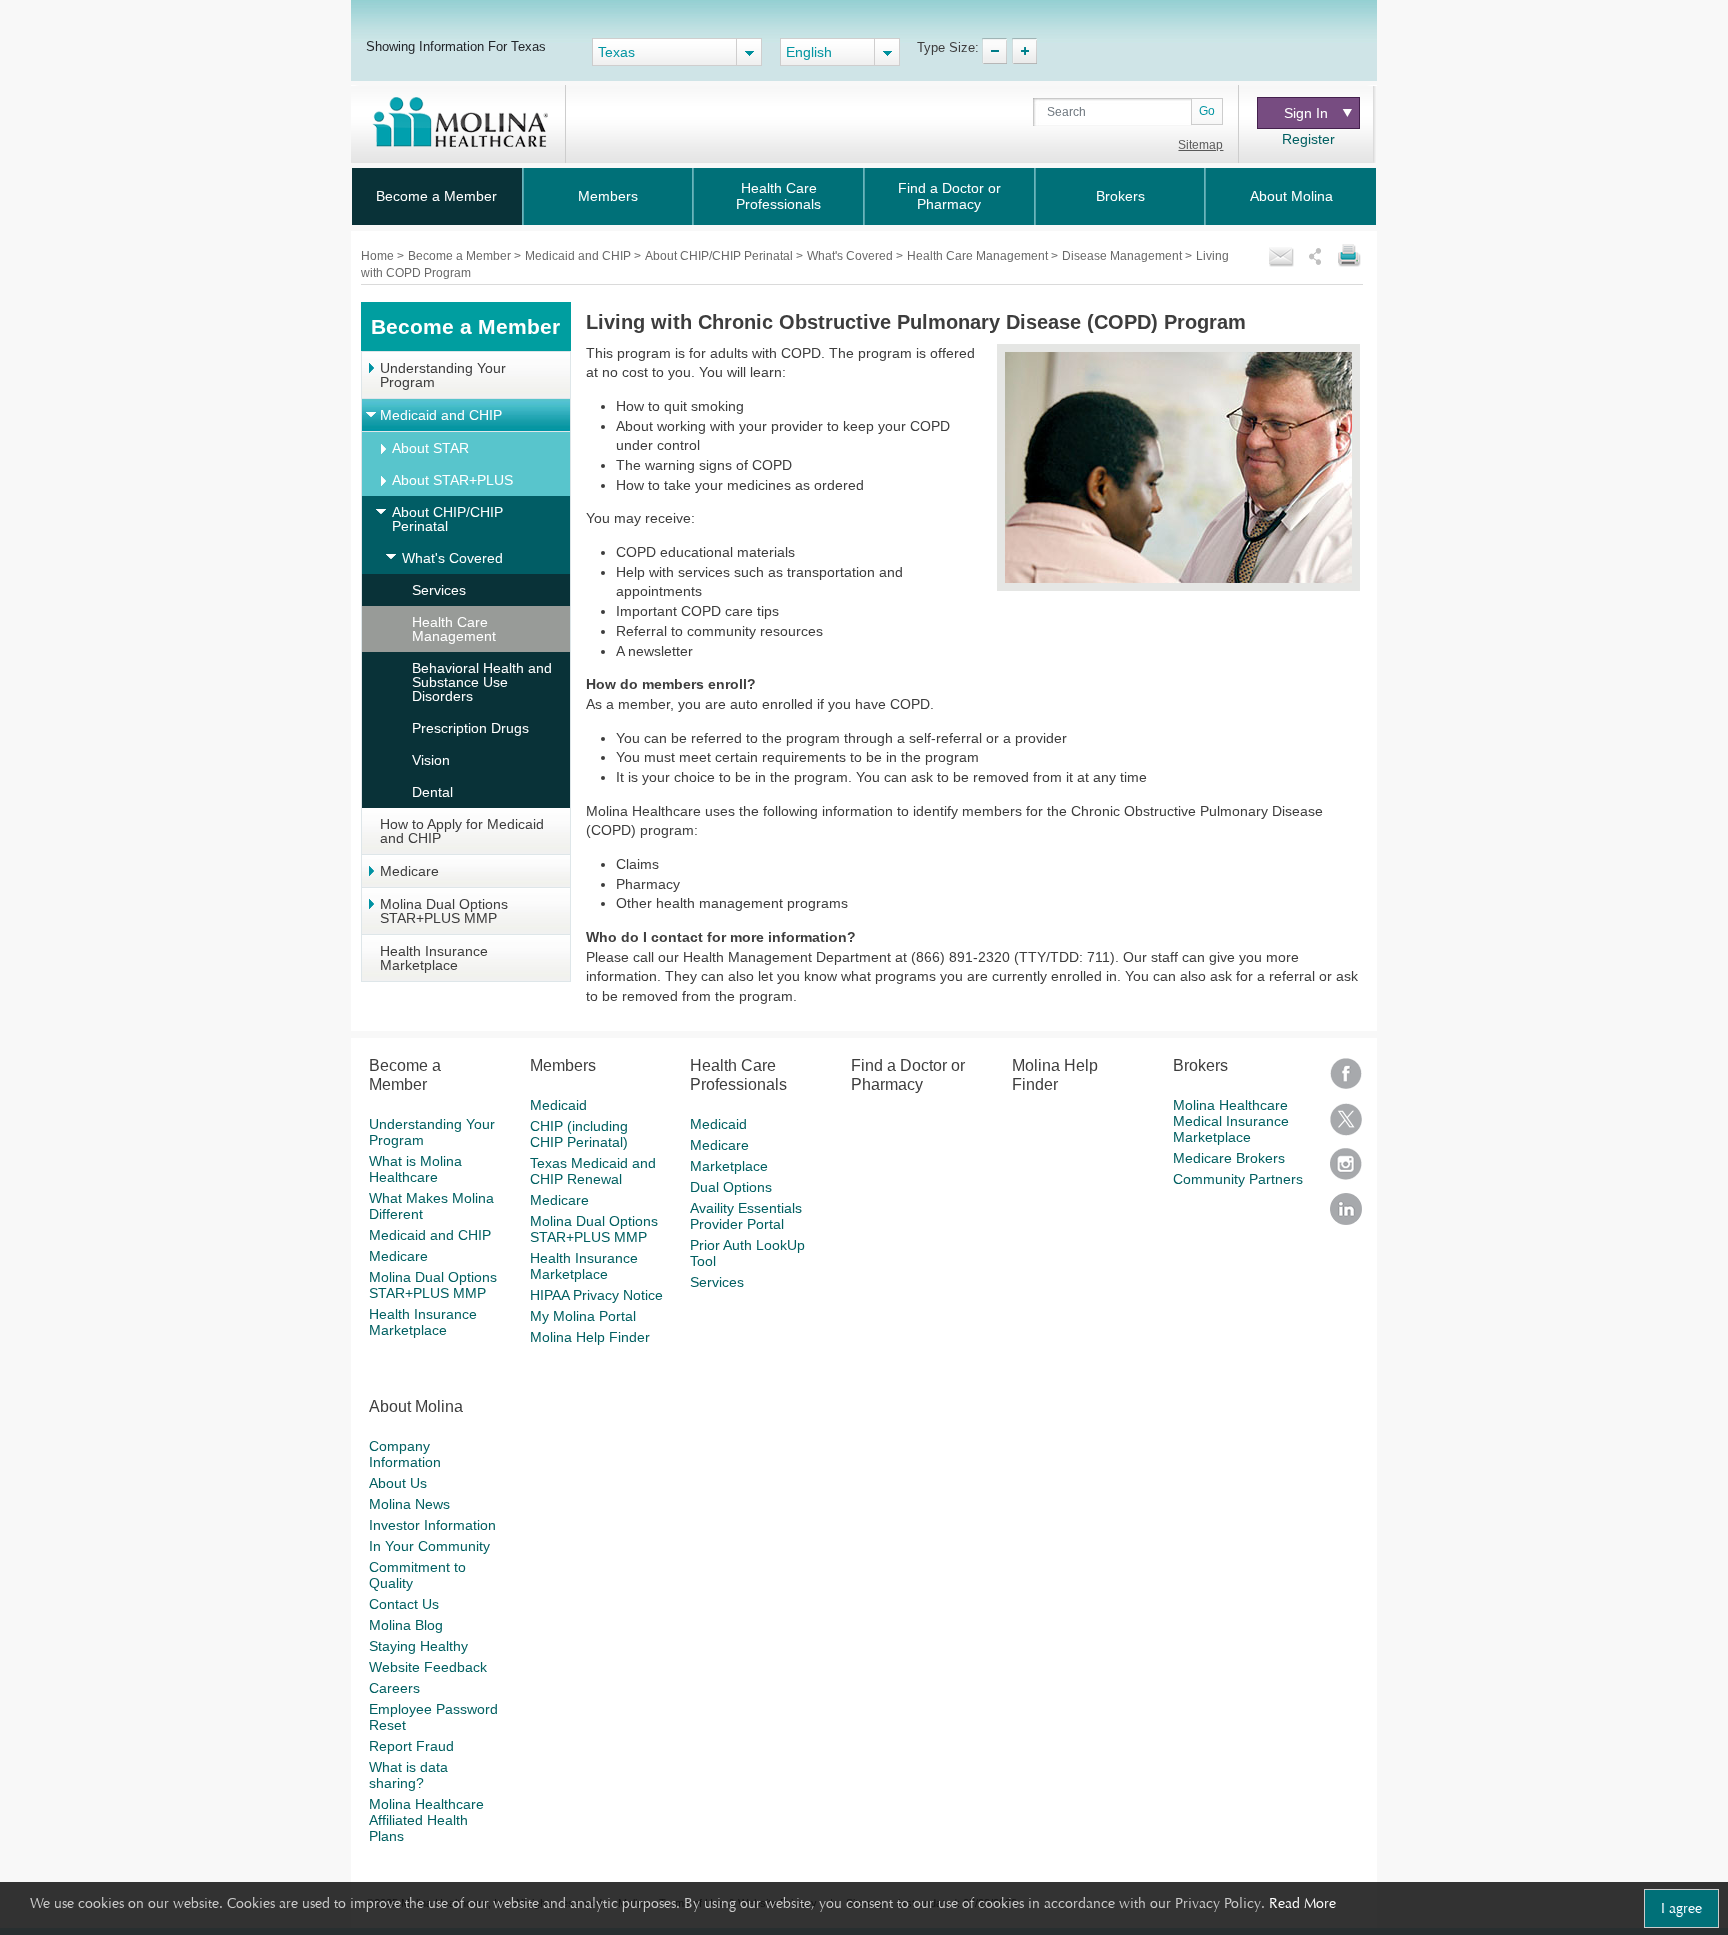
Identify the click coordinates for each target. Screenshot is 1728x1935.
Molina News (409, 1504)
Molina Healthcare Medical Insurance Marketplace (1231, 1121)
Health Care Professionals (778, 196)
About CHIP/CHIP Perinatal (720, 256)
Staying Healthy (418, 1646)
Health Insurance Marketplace (434, 958)
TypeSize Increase (1024, 51)
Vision (431, 760)
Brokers (1120, 196)
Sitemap (1200, 145)
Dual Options (731, 1187)
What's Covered (851, 256)
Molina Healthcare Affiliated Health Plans (426, 1820)
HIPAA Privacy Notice (596, 1295)
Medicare (409, 871)
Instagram (1346, 1170)
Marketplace (729, 1166)
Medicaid (558, 1105)
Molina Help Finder (590, 1337)
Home (379, 256)
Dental (432, 792)
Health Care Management (979, 256)
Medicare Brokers (1229, 1158)
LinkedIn (1346, 1215)
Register (1308, 139)
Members (608, 196)
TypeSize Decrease (994, 51)
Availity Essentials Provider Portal (746, 1216)
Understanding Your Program (443, 375)
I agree (1681, 1908)
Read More (1302, 1903)
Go (1207, 111)
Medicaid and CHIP (579, 256)
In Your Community (429, 1546)
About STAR (430, 448)
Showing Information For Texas (456, 46)
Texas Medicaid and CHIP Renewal (593, 1171)
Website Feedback (428, 1667)
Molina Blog (406, 1625)
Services (439, 590)
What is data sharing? (408, 1775)
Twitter (1346, 1125)
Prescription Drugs (470, 728)
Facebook (1346, 1080)
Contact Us (404, 1604)
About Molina (1291, 196)
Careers (394, 1688)
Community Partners (1238, 1179)
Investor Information (432, 1525)
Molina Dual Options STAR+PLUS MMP (444, 911)
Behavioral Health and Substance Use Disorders (482, 682)
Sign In (1306, 113)
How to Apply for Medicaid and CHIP (462, 831)
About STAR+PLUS (452, 480)
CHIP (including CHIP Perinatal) (579, 1134)
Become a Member (436, 196)
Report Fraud (411, 1746)
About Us (398, 1483)
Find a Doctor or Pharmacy (949, 196)
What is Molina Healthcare (415, 1169)
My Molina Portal (583, 1316)
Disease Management (1123, 256)
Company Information (405, 1454)
